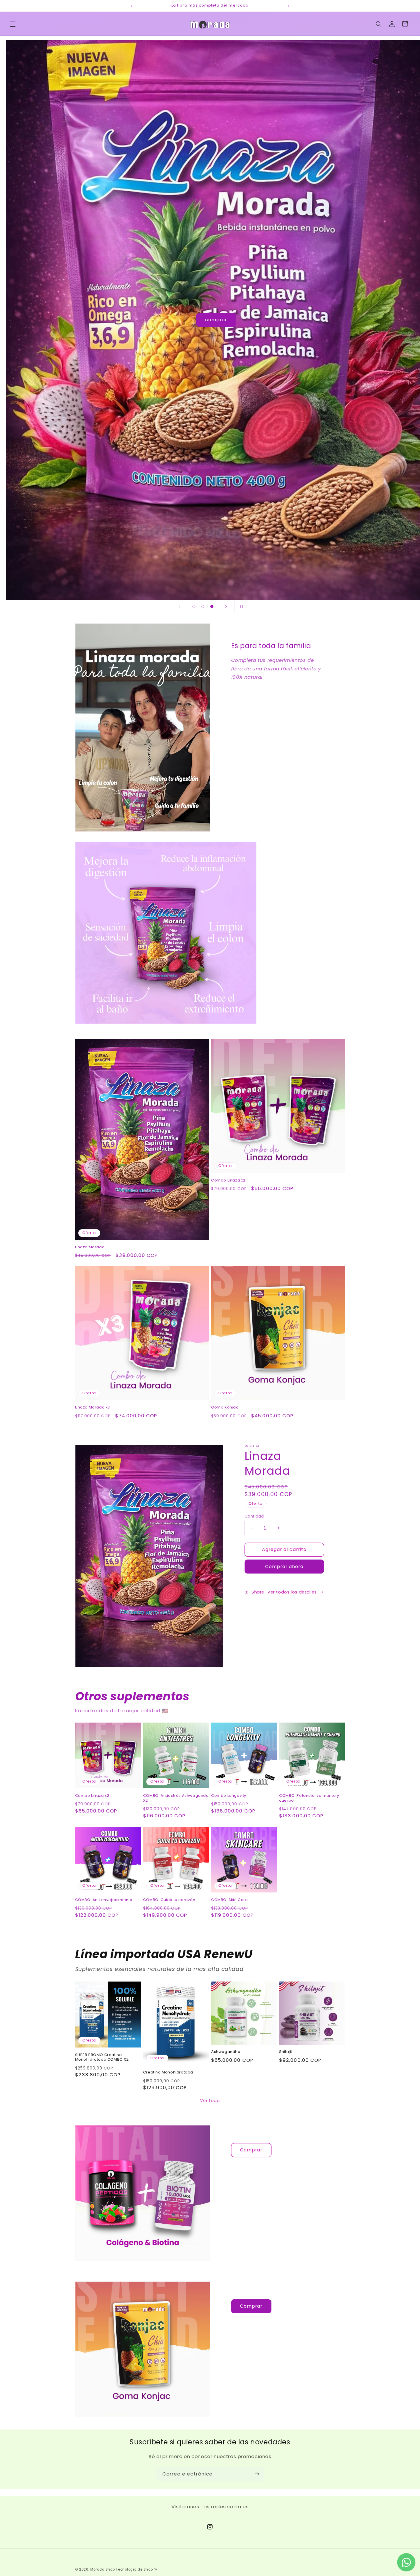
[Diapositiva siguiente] (226, 606)
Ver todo (210, 2101)
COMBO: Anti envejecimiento (104, 1900)
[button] (13, 24)
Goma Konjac (225, 1407)
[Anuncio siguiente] (288, 6)
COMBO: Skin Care (230, 1900)
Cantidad (254, 1516)
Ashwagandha (226, 2052)
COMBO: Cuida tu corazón (169, 1900)
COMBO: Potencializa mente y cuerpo (309, 1798)
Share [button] (258, 1592)
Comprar (251, 2150)
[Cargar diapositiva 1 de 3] (194, 606)
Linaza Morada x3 (93, 1407)
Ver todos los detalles (292, 1592)
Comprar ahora (284, 1567)
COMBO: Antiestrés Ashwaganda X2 (176, 1798)
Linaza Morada (90, 1247)
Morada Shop (102, 2569)
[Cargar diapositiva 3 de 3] (212, 606)
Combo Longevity (229, 1796)
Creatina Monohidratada (168, 2072)
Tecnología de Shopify (136, 2569)
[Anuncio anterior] (132, 6)
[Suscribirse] (257, 2474)
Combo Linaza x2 (228, 1180)
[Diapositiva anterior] (179, 606)
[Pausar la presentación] (241, 606)
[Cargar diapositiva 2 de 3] (203, 606)
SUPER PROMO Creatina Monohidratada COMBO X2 (102, 2057)
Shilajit (286, 2052)
